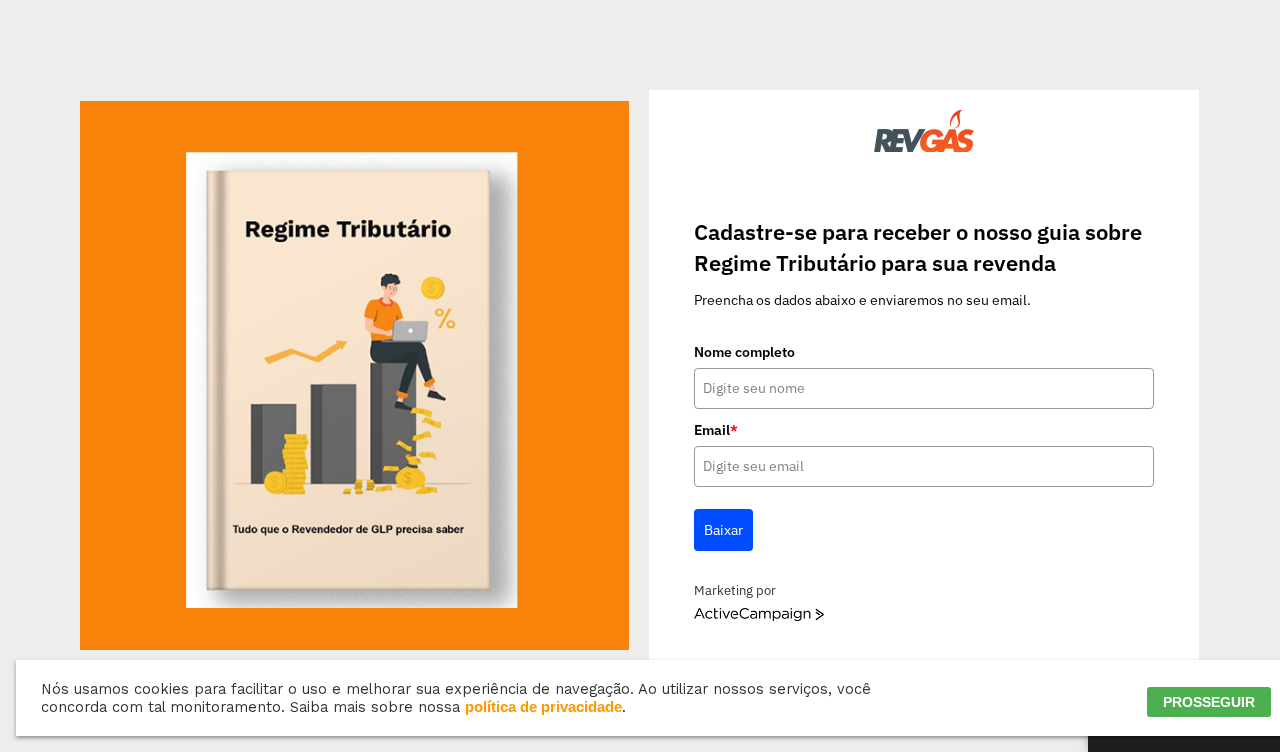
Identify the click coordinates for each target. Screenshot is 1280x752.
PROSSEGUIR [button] (1209, 702)
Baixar (723, 530)
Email (716, 430)
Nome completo (744, 352)
